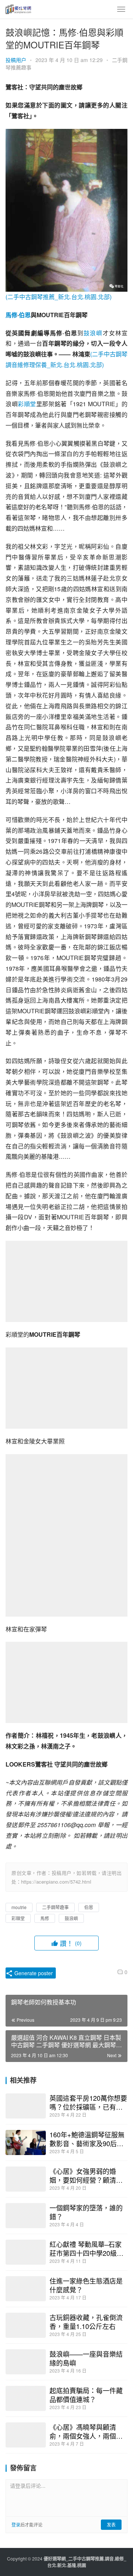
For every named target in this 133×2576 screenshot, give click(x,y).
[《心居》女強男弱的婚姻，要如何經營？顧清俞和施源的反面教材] (26, 2179)
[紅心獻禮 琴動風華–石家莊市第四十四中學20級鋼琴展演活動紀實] (26, 2252)
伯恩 (25, 315)
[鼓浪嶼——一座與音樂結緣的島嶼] (26, 2362)
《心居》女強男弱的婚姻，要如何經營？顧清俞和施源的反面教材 (86, 2175)
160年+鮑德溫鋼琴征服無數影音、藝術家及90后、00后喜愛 (87, 2139)
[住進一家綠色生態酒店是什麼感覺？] (26, 2289)
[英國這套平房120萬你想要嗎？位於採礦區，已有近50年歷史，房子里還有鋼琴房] (26, 2106)
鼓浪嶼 (93, 333)
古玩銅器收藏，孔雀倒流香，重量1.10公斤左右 (86, 2322)
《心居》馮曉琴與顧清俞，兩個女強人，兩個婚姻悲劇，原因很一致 (86, 2431)
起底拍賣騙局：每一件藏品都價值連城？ (86, 2395)
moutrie (19, 1907)
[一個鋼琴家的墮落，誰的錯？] (26, 2216)
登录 (16, 2524)
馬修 (11, 315)
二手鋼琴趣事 (55, 1907)
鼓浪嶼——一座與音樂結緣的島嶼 (86, 2358)
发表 (111, 2524)
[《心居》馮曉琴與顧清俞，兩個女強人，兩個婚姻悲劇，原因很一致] (26, 2435)
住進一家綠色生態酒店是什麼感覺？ (86, 2285)
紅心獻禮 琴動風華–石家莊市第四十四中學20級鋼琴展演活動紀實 (86, 2248)
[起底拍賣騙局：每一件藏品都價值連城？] (26, 2398)
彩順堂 (27, 404)
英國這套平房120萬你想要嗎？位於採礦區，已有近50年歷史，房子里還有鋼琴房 (88, 2102)
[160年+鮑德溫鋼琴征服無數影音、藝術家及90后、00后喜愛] (26, 2142)
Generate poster (33, 1973)
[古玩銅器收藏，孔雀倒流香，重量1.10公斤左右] (26, 2325)
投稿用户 (16, 60)
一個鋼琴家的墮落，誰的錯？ (86, 2212)
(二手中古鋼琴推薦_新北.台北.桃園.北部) (59, 297)
